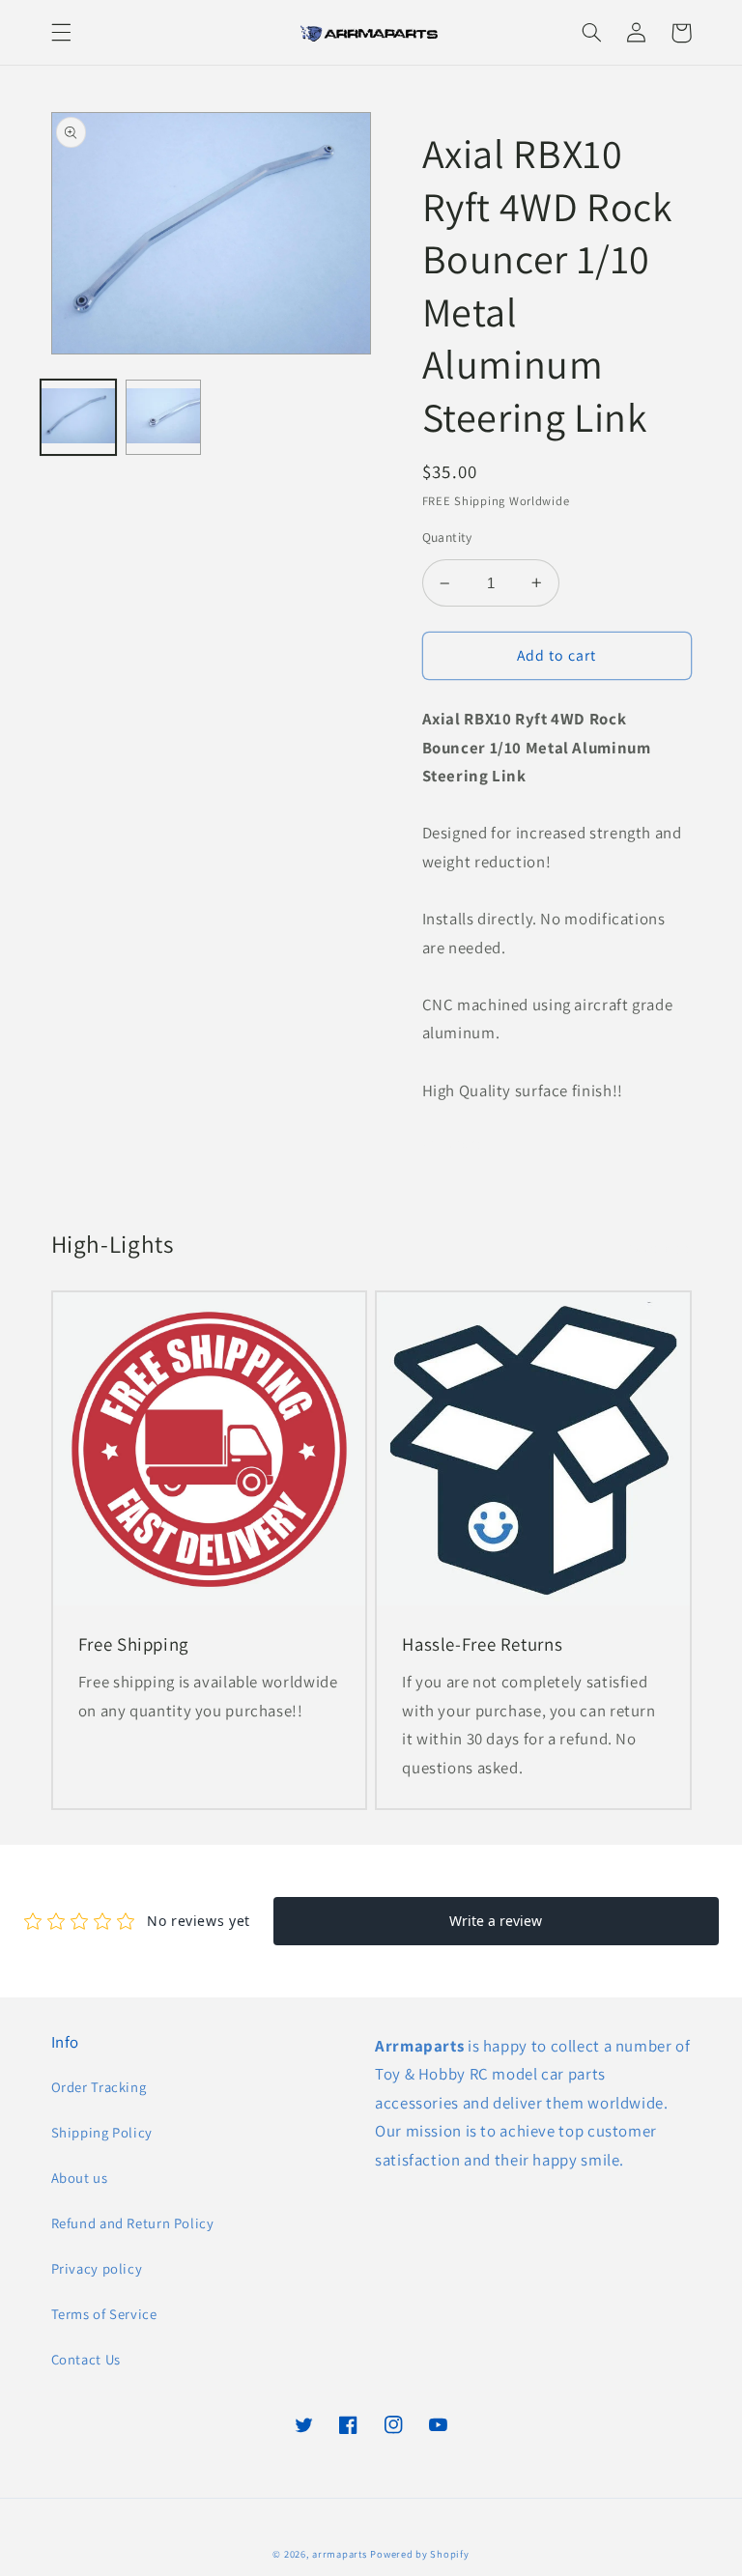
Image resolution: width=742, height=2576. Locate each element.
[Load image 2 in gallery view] (163, 417)
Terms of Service (104, 2314)
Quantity (447, 537)
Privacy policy (97, 2268)
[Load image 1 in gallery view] (78, 417)
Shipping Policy (102, 2132)
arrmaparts (339, 2554)
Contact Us (86, 2359)
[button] (61, 33)
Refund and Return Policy (133, 2223)
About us (80, 2178)
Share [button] (464, 1143)
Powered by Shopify (419, 2554)
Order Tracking (99, 2087)
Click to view (650, 1247)
